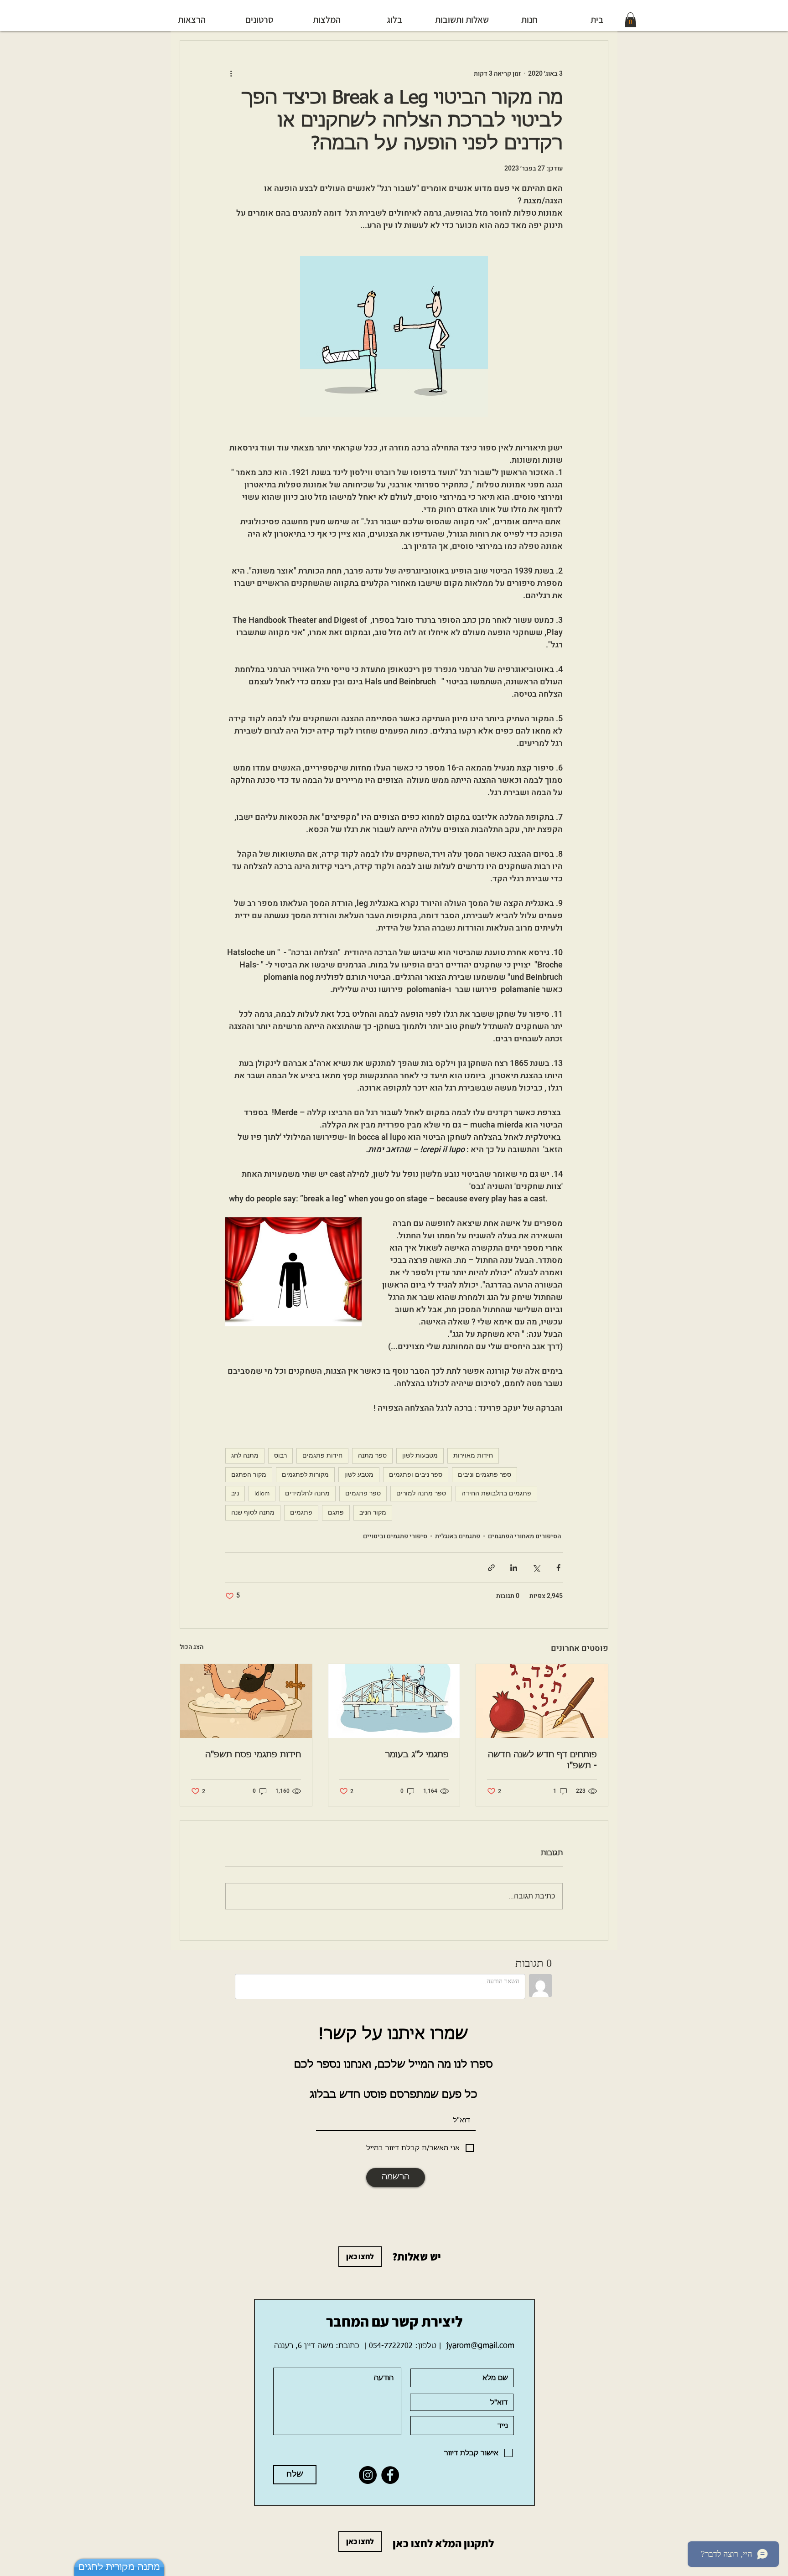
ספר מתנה (372, 1455)
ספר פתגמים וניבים (485, 1474)
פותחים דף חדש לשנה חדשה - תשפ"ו (542, 1760)
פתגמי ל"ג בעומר (417, 1755)
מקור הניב (373, 1512)
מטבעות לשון (420, 1455)
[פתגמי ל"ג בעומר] (394, 1701)
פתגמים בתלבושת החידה (496, 1493)
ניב (235, 1493)
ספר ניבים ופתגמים (416, 1474)
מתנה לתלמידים (307, 1493)
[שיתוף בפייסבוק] (558, 1568)
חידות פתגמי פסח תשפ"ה (253, 1755)
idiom (262, 1493)
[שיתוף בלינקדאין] (514, 1568)
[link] (630, 20)
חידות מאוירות (473, 1455)
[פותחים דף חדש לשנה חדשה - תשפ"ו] (542, 1701)
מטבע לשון (359, 1474)
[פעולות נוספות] (231, 73)
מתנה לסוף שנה (253, 1512)
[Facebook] (390, 2475)
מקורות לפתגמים (305, 1474)
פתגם (336, 1512)
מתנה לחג (245, 1455)
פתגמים (301, 1512)
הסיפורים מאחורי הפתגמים (524, 1536)
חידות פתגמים (322, 1455)
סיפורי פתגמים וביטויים (395, 1536)
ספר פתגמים (363, 1493)
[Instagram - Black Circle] (368, 2475)
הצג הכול (192, 1647)
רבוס (280, 1455)
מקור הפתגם (249, 1474)
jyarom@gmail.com (480, 2346)
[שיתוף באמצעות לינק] (491, 1568)
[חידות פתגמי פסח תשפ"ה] (246, 1701)
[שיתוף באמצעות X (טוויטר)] (536, 1568)
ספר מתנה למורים (421, 1493)
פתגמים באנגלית (458, 1536)
